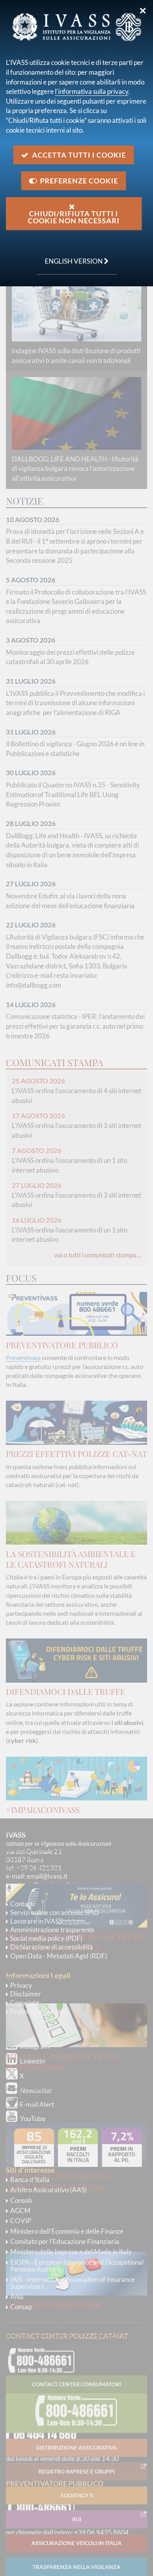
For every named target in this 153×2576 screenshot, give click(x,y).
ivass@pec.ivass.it (44, 1885)
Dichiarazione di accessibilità (52, 1947)
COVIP (21, 2221)
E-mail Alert (37, 2104)
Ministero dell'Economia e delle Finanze (67, 2231)
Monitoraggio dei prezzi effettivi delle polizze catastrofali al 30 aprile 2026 (70, 657)
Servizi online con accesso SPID (55, 1912)
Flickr (28, 2134)
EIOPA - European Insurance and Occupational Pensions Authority (77, 2266)
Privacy (21, 1985)
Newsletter (36, 2090)
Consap (21, 2307)
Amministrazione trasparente (52, 1930)
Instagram (35, 2046)
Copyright (25, 2003)
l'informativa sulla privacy (92, 91)
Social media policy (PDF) (46, 1938)
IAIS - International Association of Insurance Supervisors (73, 2283)
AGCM (20, 2210)
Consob (21, 2200)
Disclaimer (26, 1994)
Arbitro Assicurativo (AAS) (48, 2190)
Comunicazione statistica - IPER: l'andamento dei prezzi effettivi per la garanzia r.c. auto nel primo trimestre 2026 (75, 1026)
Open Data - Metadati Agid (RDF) (59, 1956)
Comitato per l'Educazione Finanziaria (65, 2241)
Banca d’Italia (30, 2180)
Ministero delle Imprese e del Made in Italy (71, 2252)
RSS (26, 2149)
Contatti (22, 1904)
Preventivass (23, 1357)
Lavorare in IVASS (36, 1921)
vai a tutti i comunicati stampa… (98, 1255)
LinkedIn (32, 2061)
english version (70, 257)
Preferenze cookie (36, 2011)
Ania (17, 2297)
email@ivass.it (47, 1876)
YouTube (33, 2119)
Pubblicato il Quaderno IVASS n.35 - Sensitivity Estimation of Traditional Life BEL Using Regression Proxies (73, 794)
